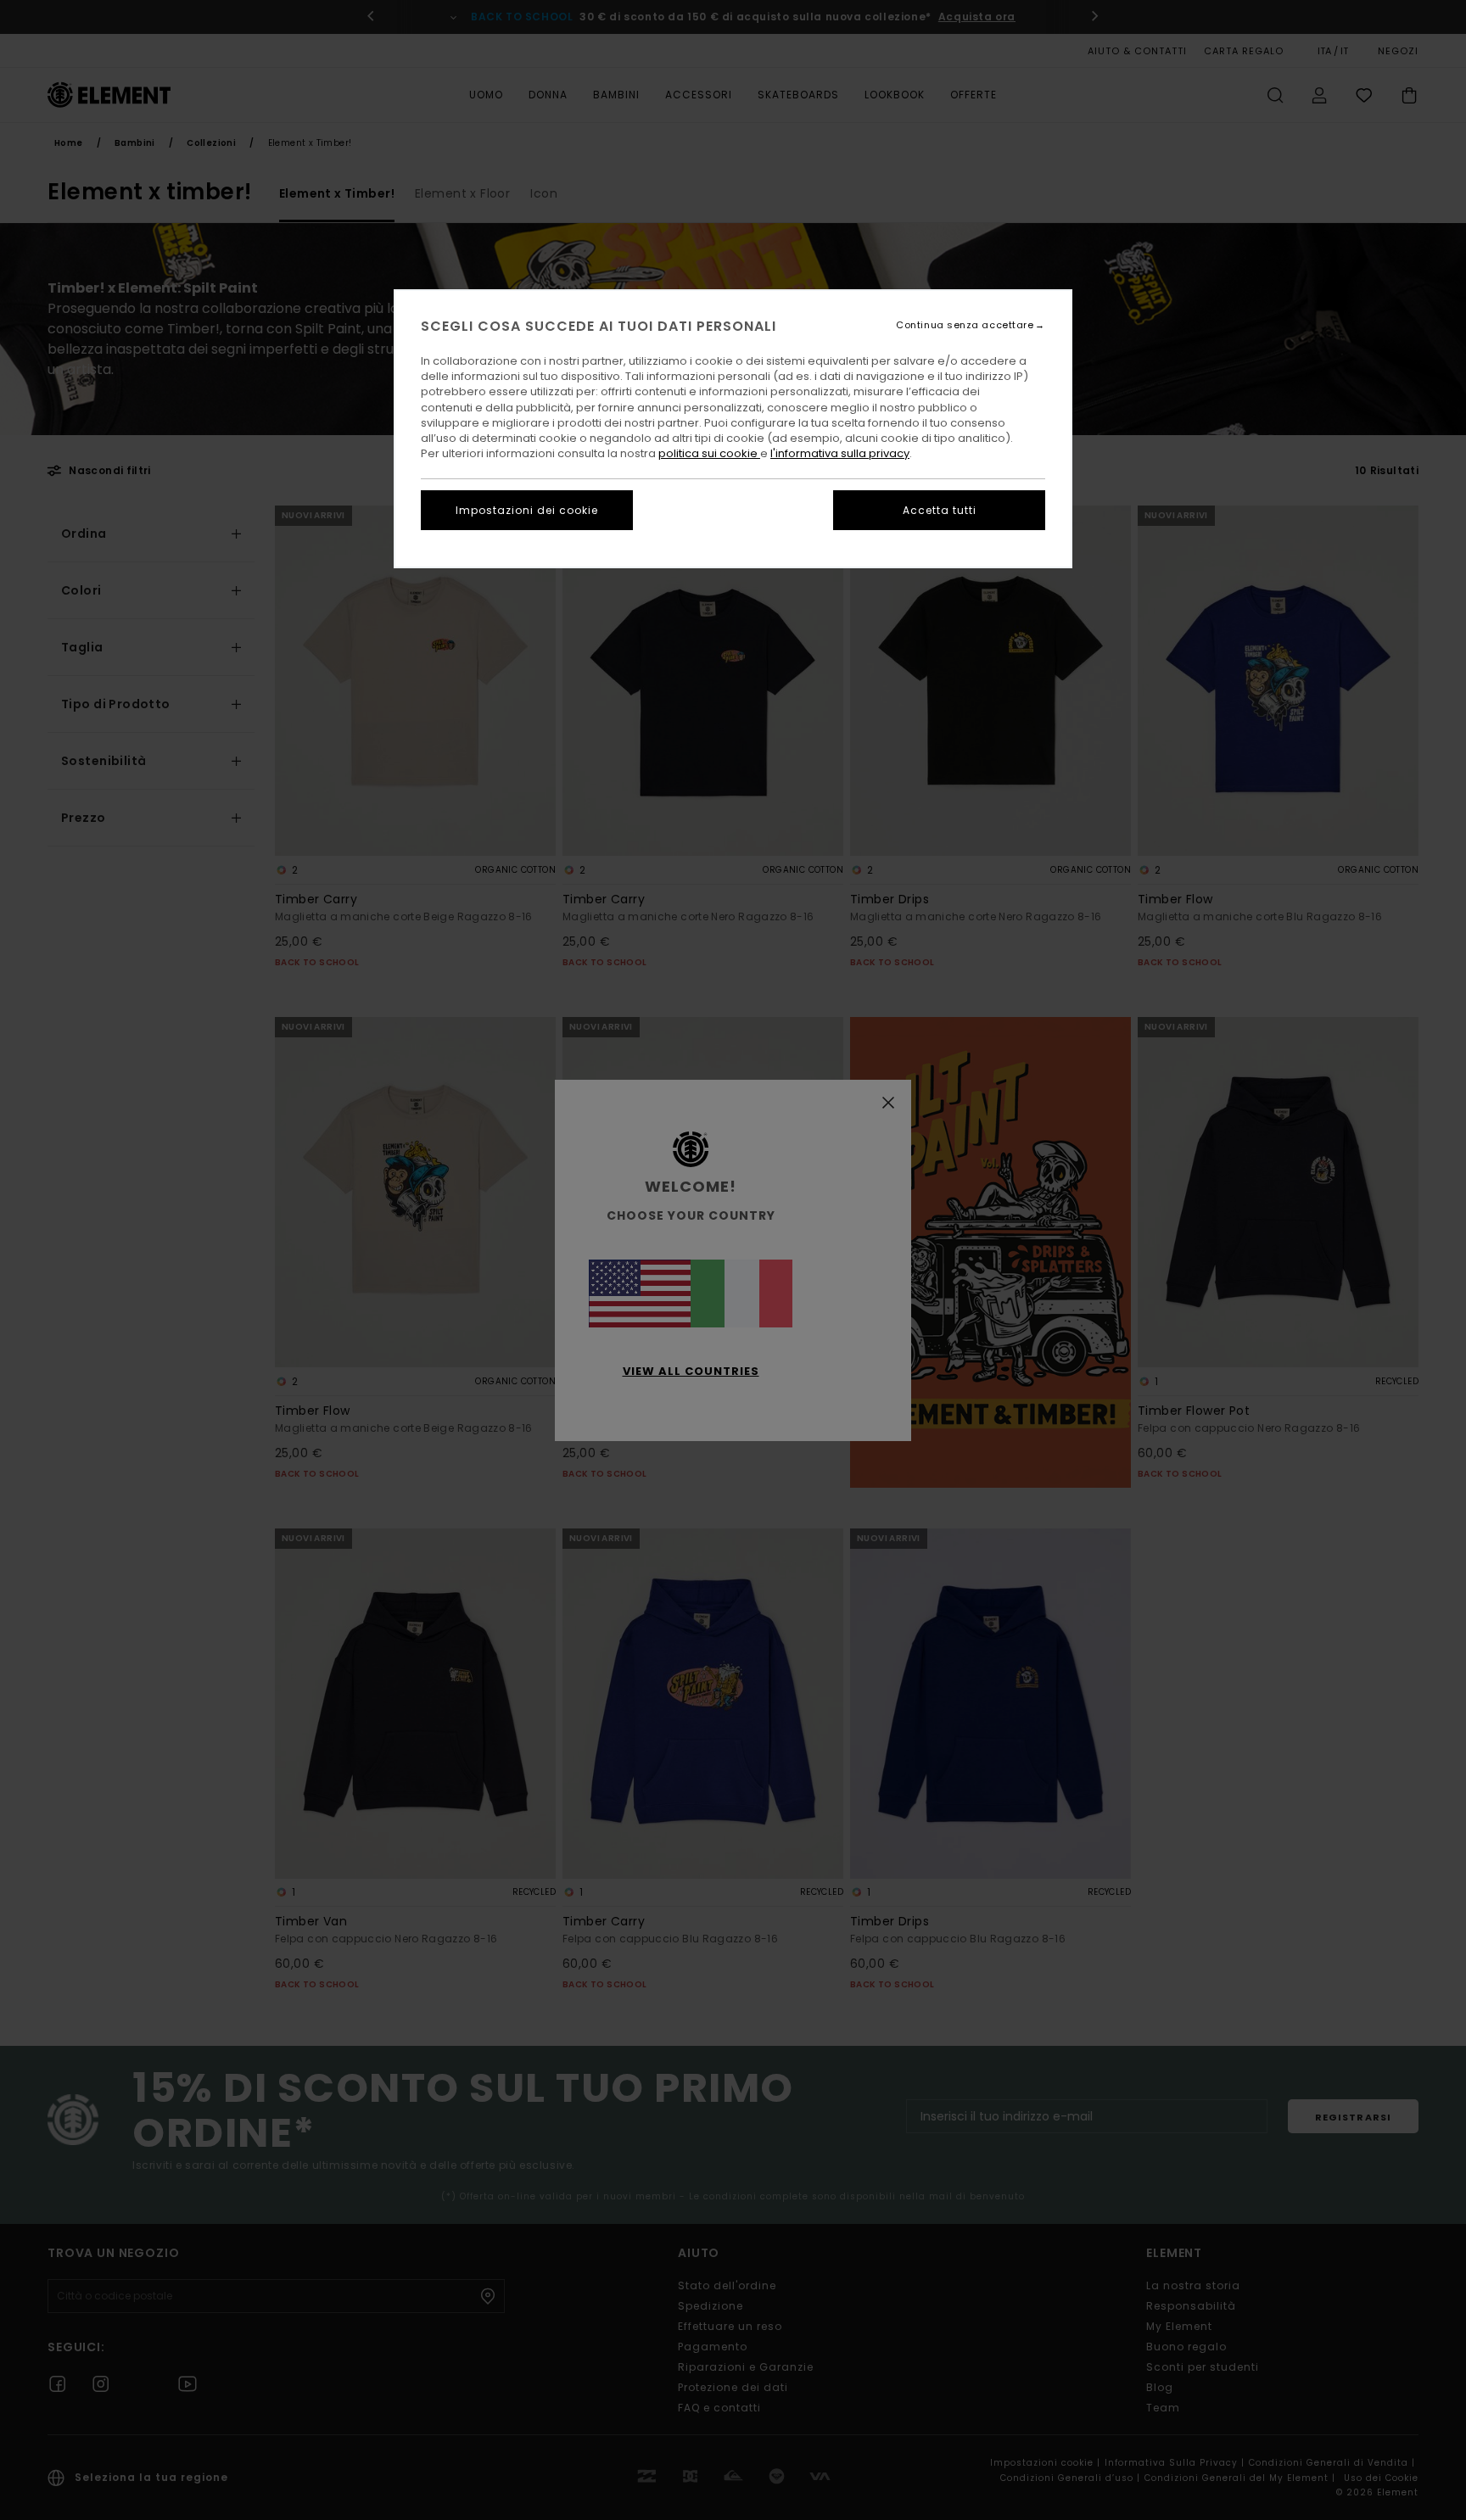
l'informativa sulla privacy (840, 453)
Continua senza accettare (965, 325)
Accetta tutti (940, 510)
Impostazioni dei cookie (527, 510)
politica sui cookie (709, 453)
